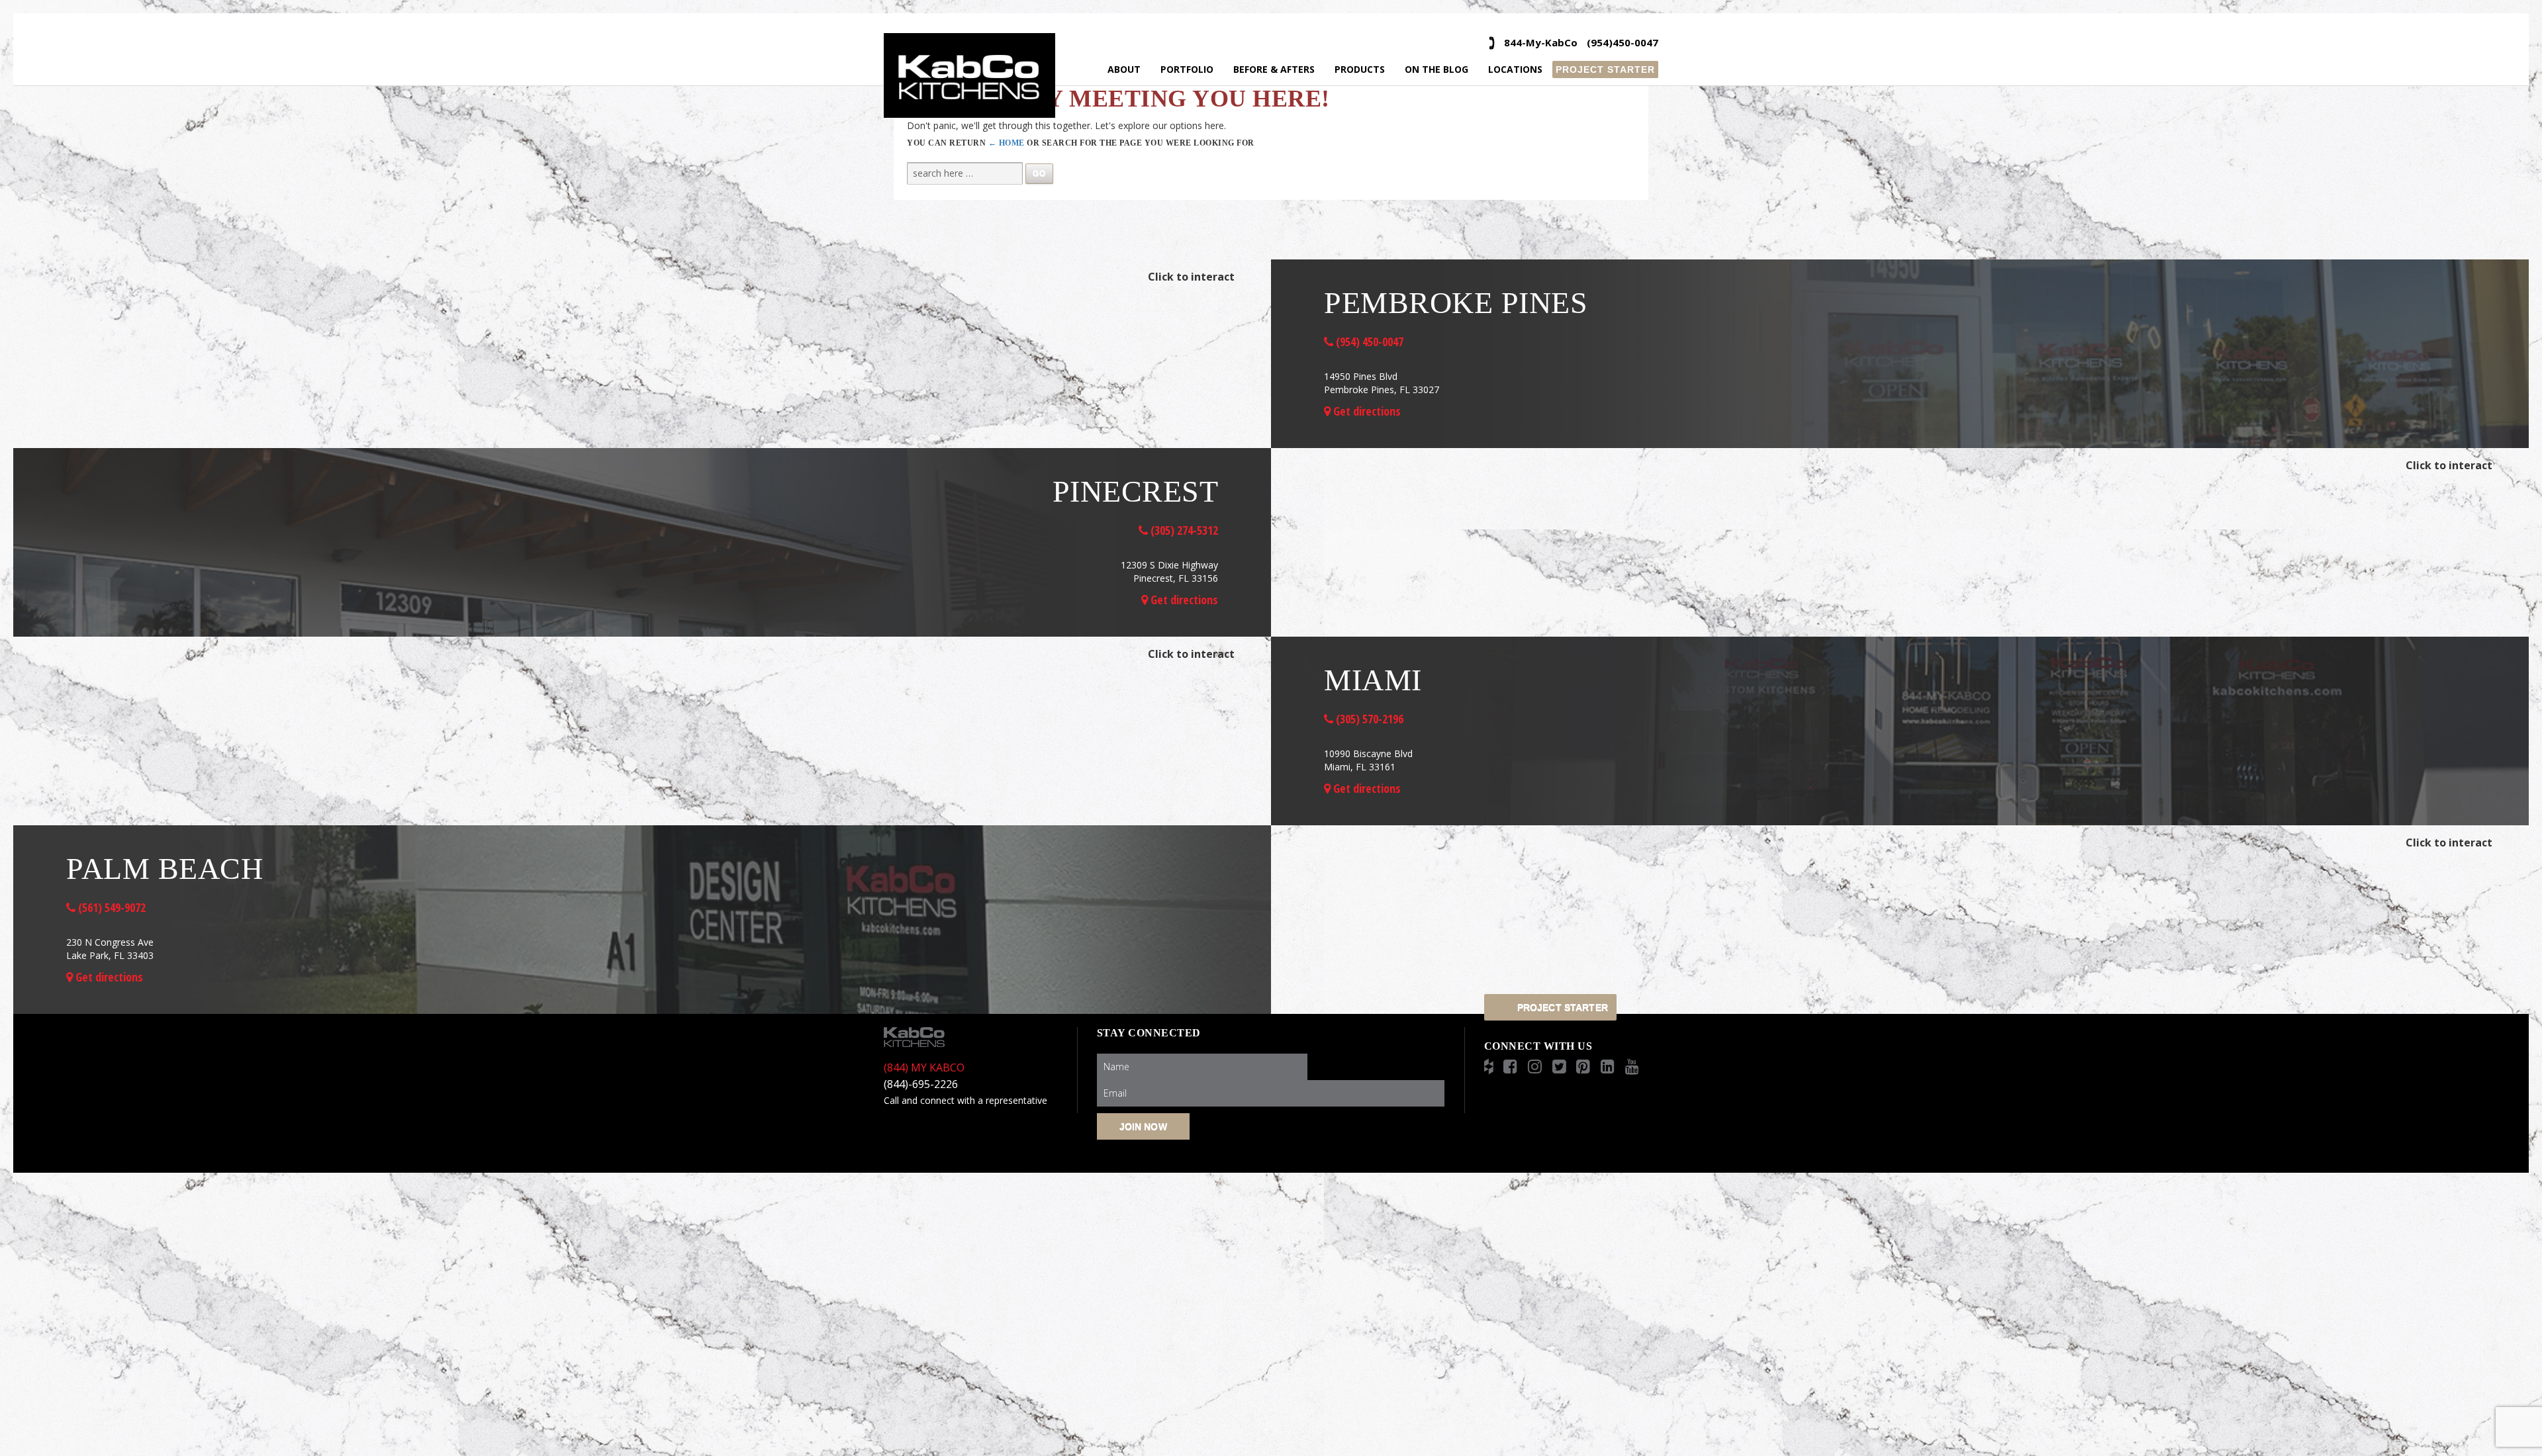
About (1124, 69)
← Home (1007, 143)
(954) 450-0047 (1368, 341)
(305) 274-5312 (1183, 530)
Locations (1515, 69)
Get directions (1366, 411)
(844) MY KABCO (924, 1068)
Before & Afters (1274, 69)
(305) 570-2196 (1368, 719)
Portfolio (1187, 69)
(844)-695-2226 (921, 1084)
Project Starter (1605, 69)
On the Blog (1436, 69)
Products (1360, 69)
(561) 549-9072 (111, 907)
